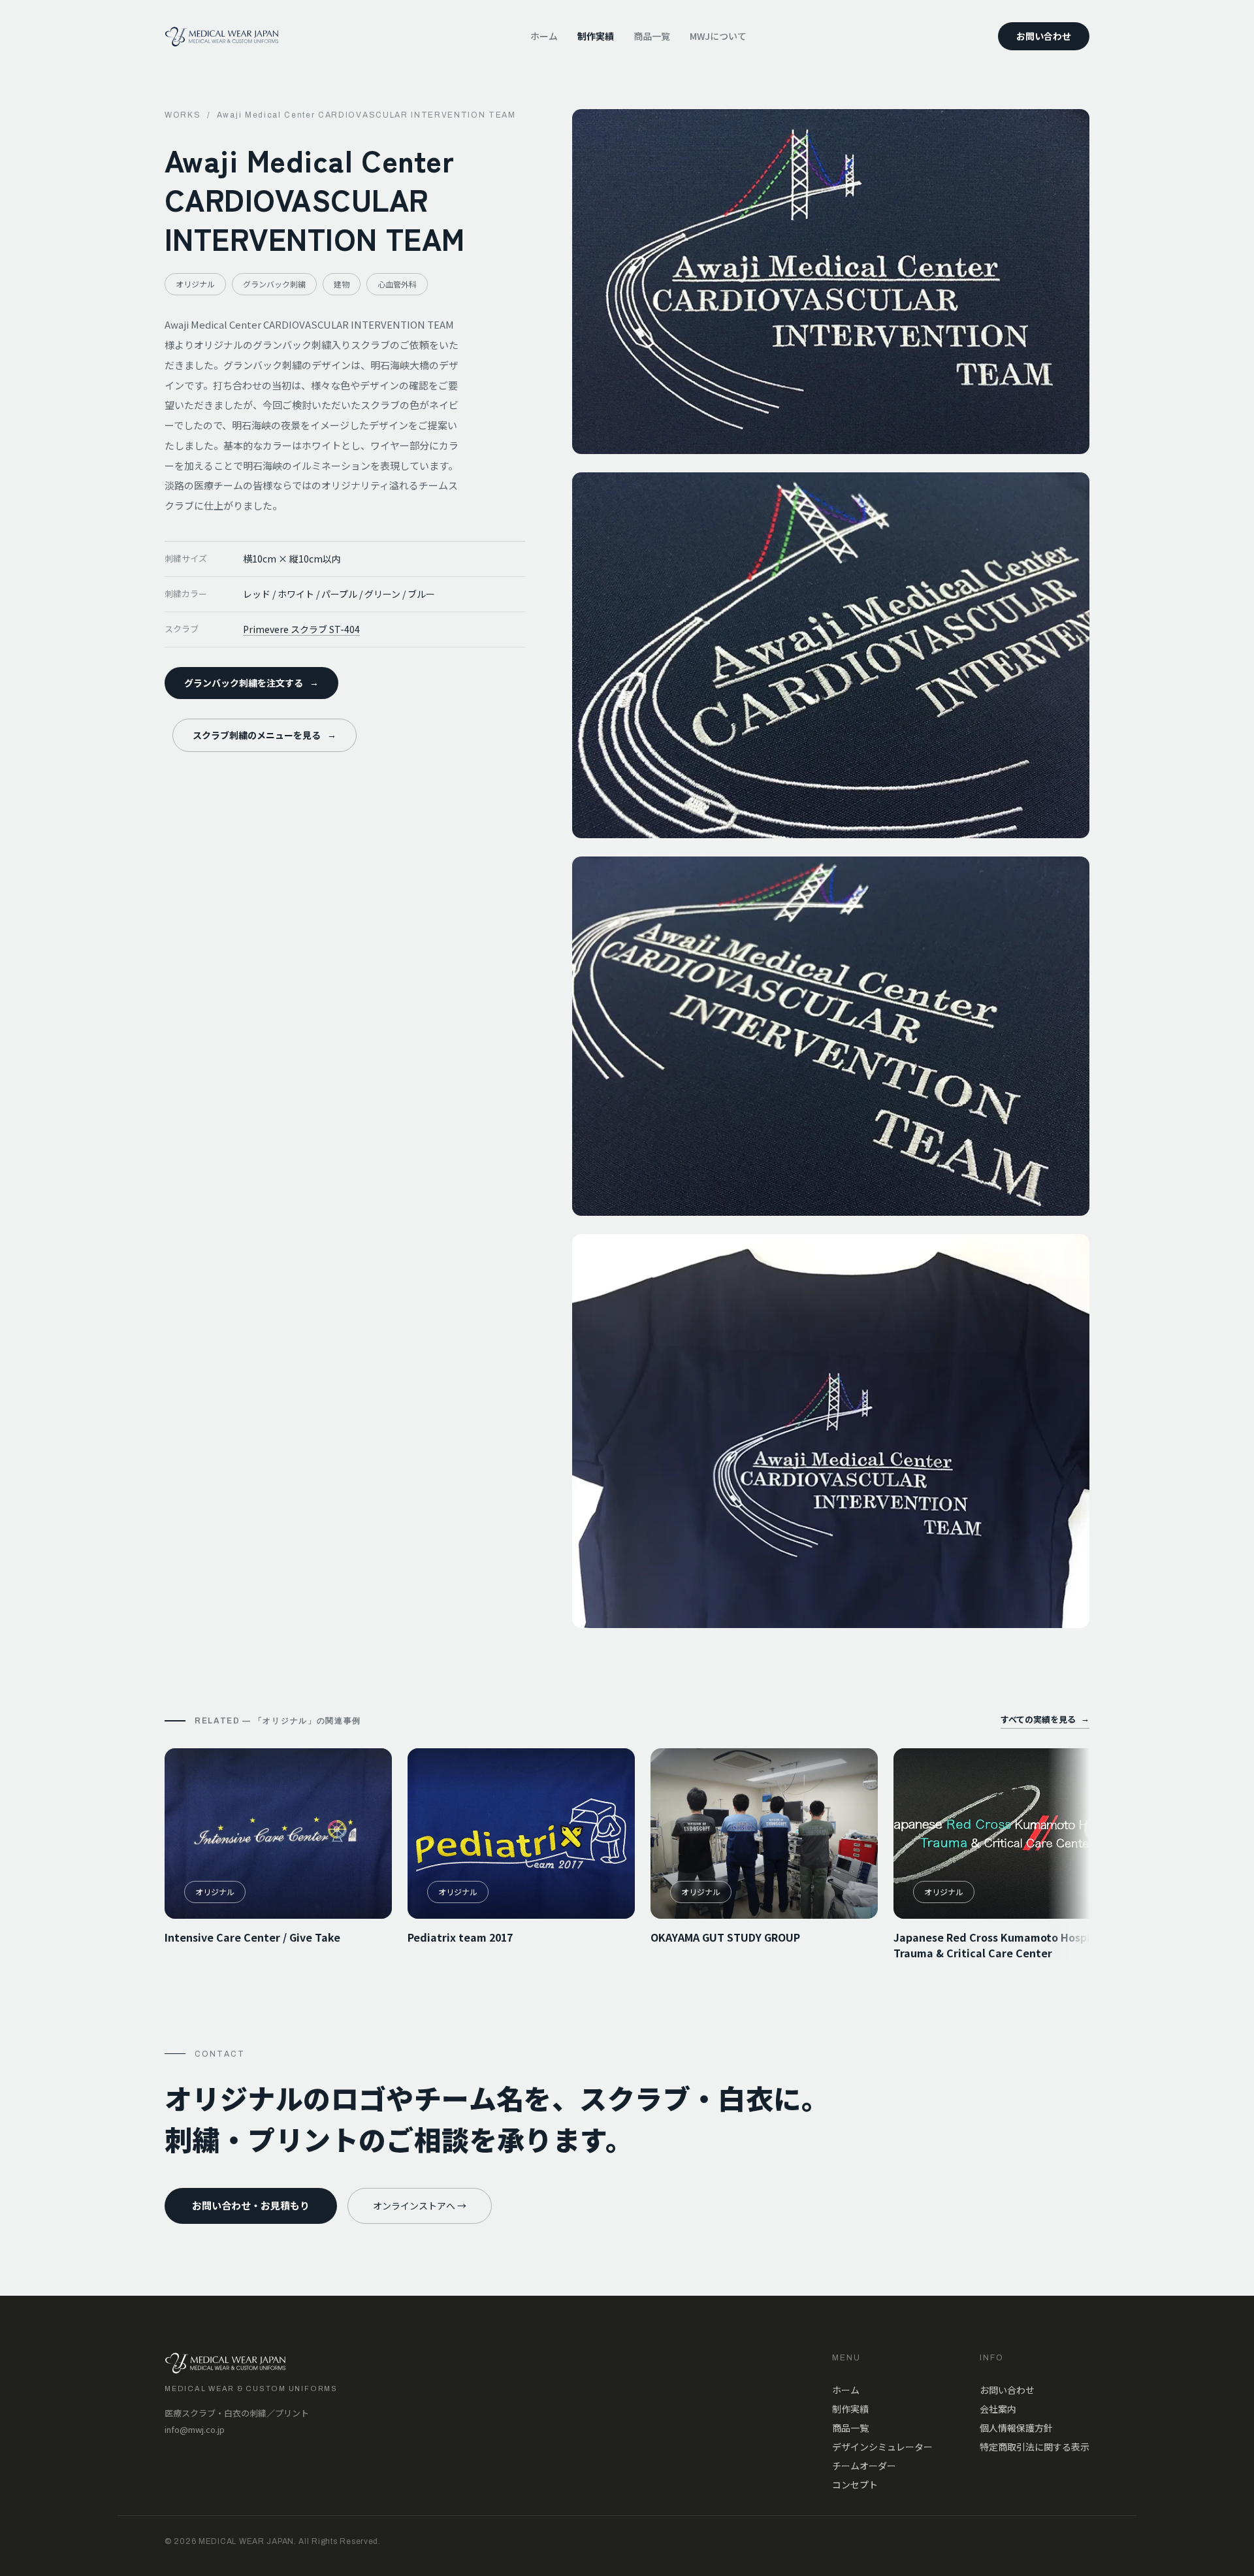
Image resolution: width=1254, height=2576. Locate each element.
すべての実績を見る (1045, 1719)
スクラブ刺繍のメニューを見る (265, 735)
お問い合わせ (1044, 36)
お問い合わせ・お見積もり (251, 2205)
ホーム (544, 36)
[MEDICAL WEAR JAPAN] (222, 37)
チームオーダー (864, 2466)
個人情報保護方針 (1016, 2428)
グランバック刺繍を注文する (251, 683)
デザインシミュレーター (882, 2447)
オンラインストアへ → (420, 2206)
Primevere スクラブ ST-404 (301, 629)
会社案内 (998, 2409)
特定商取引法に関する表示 (1035, 2447)
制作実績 (596, 36)
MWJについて (718, 36)
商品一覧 (652, 36)
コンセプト (855, 2485)
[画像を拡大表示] (831, 282)
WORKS (183, 115)
